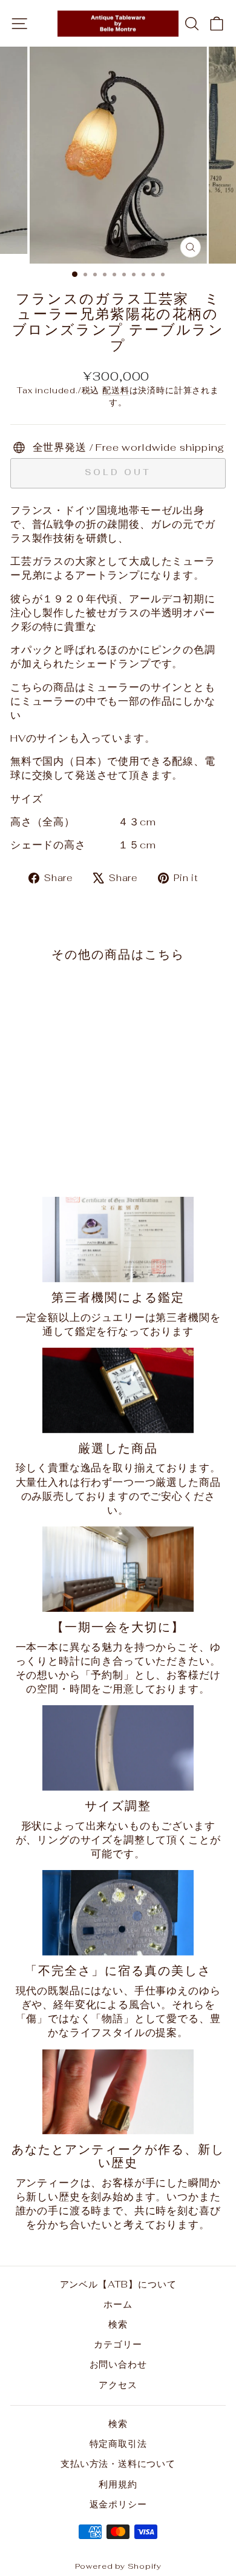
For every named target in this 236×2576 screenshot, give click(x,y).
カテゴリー (118, 2344)
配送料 (116, 390)
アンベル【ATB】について (118, 2284)
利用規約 (118, 2484)
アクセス (118, 2385)
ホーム (118, 2304)
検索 (118, 2324)
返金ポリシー (118, 2504)
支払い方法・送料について (118, 2464)
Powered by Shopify (118, 2566)
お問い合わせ (118, 2364)
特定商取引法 (118, 2444)
